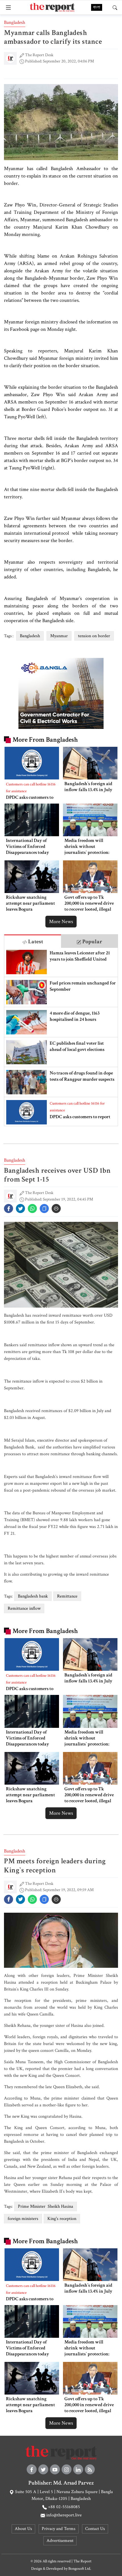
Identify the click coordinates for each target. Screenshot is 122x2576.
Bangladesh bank (33, 1596)
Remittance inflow (24, 1608)
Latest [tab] (35, 942)
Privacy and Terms (59, 2529)
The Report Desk (39, 55)
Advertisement (60, 2541)
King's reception (62, 2219)
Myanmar (59, 636)
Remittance (67, 1596)
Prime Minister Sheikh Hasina (46, 2206)
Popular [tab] (92, 942)
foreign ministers (23, 2219)
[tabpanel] (61, 1037)
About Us (23, 2529)
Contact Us (95, 2529)
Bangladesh (15, 22)
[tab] (33, 941)
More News (61, 922)
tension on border (94, 636)
